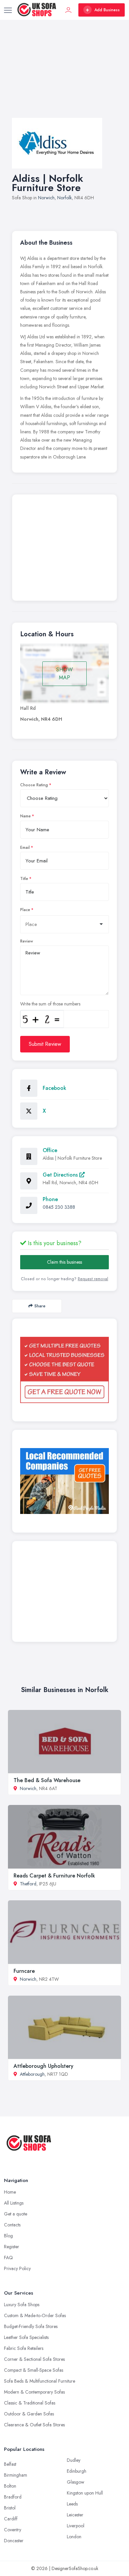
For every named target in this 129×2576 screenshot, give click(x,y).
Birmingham (16, 2475)
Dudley (74, 2460)
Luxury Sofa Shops (22, 2305)
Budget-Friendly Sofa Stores (31, 2326)
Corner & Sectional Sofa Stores (34, 2359)
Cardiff (11, 2519)
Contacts (12, 2225)
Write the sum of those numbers (50, 1004)
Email (25, 848)
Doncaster (14, 2541)
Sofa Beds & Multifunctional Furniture (40, 2381)
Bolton (10, 2486)
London (74, 2537)
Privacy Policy (17, 2268)
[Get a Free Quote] (64, 1370)
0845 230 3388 (59, 1207)
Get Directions (61, 1175)
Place (25, 910)
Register (12, 2247)
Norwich (46, 198)
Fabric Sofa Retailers (24, 2348)
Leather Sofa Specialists (26, 2337)
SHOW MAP (64, 674)
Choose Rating (34, 785)
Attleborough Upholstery (43, 2066)
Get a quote (16, 2214)
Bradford (13, 2497)
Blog (8, 2236)
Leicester (75, 2515)
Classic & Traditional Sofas (30, 2403)
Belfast (10, 2464)
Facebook (54, 1088)
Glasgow (76, 2482)
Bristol (10, 2508)
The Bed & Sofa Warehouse (47, 1780)
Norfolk (64, 198)
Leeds (72, 2504)
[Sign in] (68, 10)
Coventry (13, 2530)
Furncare (24, 1971)
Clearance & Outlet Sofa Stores (34, 2425)
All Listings (14, 2203)
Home (10, 2192)
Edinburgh (77, 2471)
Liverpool (76, 2526)
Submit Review (45, 1044)
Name (25, 816)
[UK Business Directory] (64, 1481)
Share (40, 1306)
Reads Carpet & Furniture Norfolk (54, 1876)
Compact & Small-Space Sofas (34, 2370)
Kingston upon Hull (85, 2493)
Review (27, 941)
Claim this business (64, 1262)
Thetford (28, 1884)
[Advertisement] (64, 75)
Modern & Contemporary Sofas (34, 2392)
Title (24, 879)
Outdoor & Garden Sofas (29, 2414)
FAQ (8, 2258)
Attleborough (32, 2074)
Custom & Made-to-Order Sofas (35, 2315)
